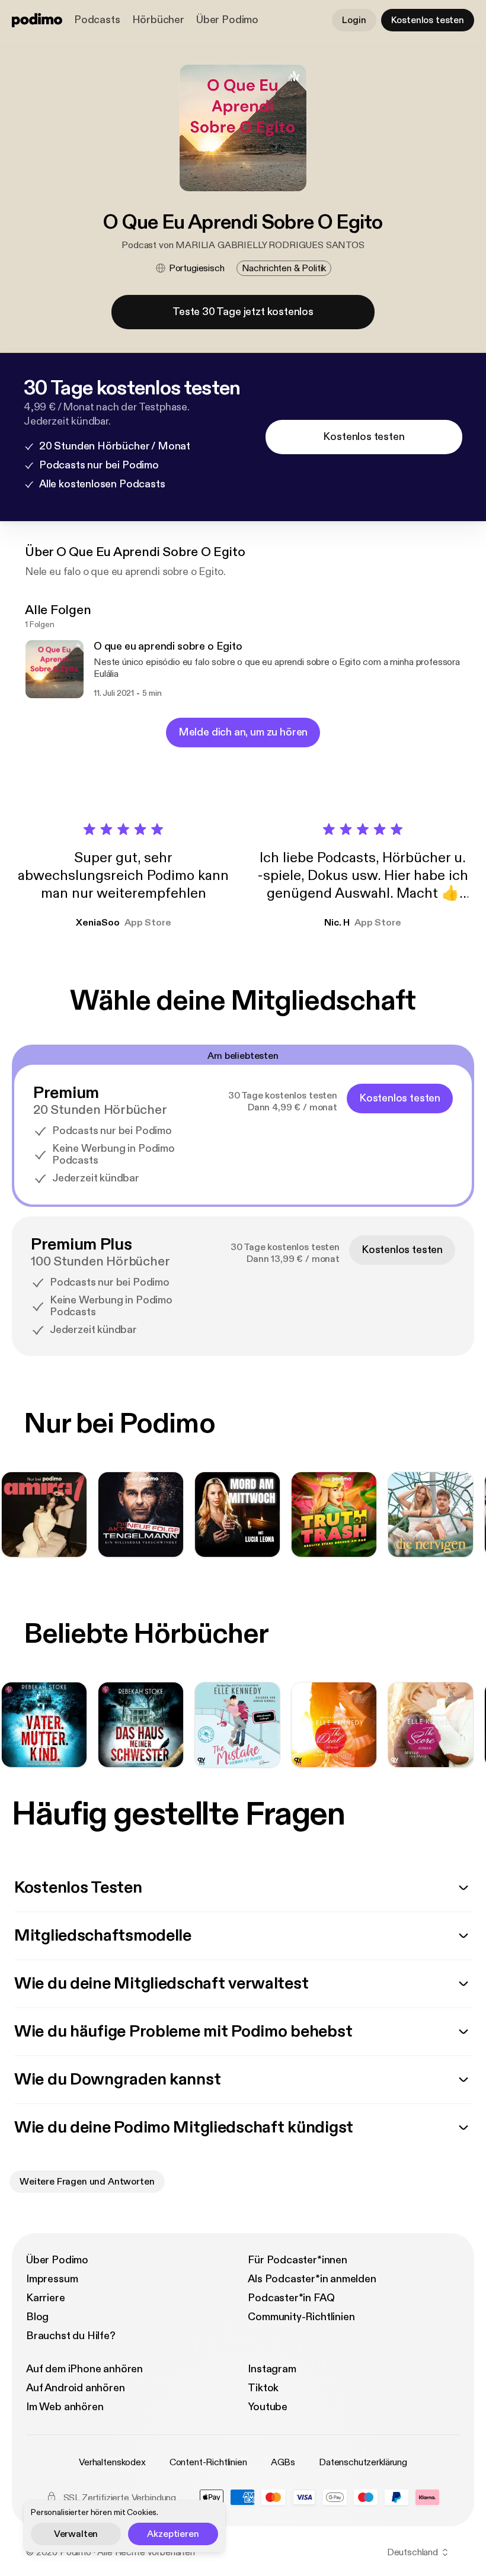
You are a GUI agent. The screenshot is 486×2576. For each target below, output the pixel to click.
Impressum (52, 2279)
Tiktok (263, 2388)
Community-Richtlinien (301, 2317)
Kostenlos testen (428, 20)
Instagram (272, 2369)
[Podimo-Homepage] (37, 20)
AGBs (283, 2462)
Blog (37, 2317)
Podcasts (97, 20)
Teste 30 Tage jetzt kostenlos (243, 312)
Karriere (46, 2298)
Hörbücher (158, 20)
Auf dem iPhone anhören (84, 2369)
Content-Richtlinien (208, 2462)
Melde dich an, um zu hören (243, 732)
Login (354, 20)
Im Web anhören (65, 2407)
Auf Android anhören (76, 2388)
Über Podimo (227, 20)
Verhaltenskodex (112, 2462)
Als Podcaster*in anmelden (312, 2279)
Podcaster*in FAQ (291, 2298)
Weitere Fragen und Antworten (87, 2182)
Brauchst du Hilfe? (71, 2336)
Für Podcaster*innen (298, 2260)
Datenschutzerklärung (363, 2462)
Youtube (268, 2407)
